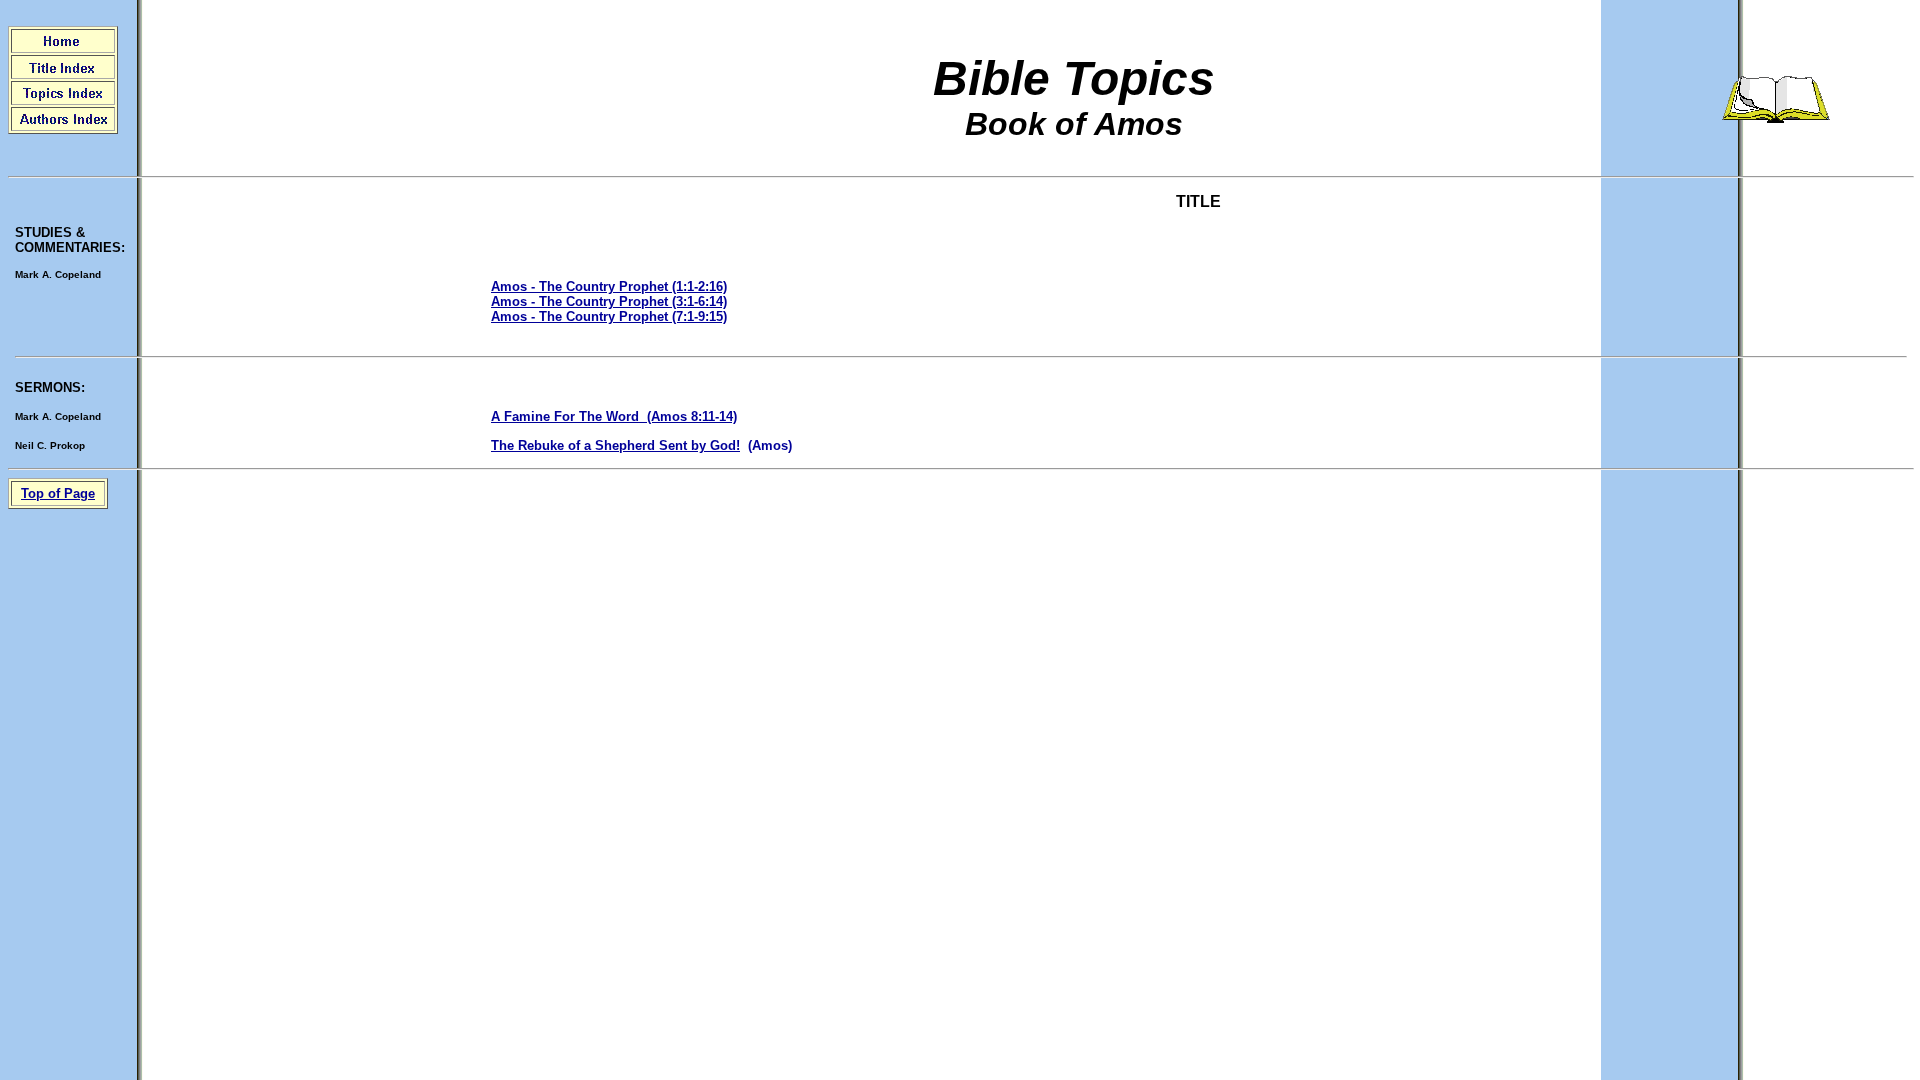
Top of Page (58, 493)
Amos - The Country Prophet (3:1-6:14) (609, 301)
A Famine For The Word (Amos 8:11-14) (614, 416)
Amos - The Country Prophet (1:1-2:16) (609, 286)
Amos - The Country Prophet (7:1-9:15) (609, 316)
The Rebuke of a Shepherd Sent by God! (615, 445)
